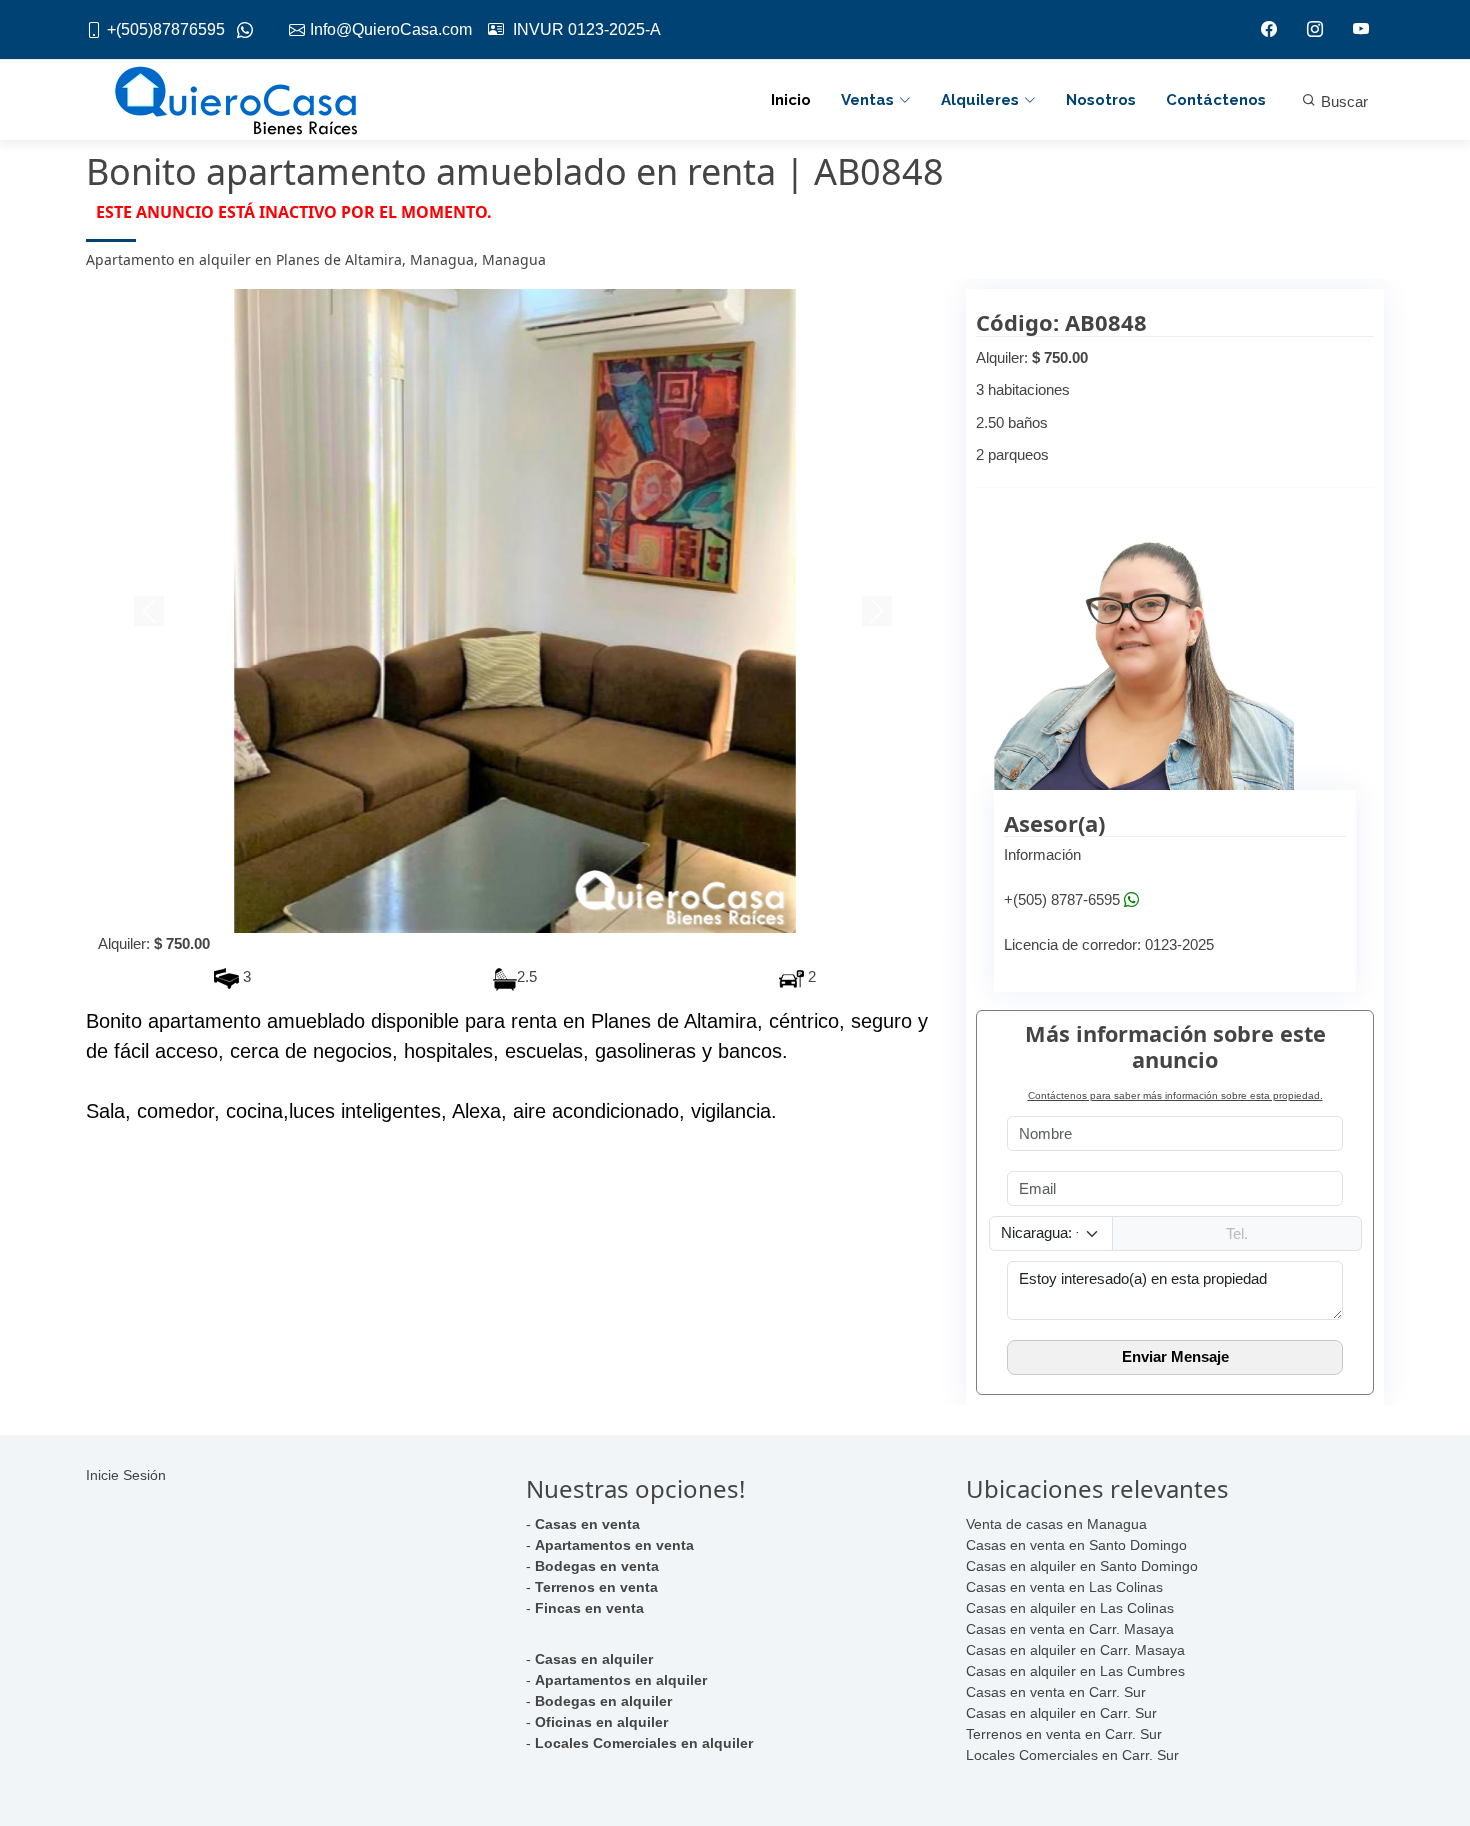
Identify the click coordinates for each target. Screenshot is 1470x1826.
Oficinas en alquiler (601, 1722)
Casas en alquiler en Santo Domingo (1082, 1566)
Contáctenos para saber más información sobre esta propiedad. (1175, 1095)
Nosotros (1101, 100)
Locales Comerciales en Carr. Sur (1072, 1755)
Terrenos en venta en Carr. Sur (1064, 1734)
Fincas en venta (589, 1608)
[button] (150, 611)
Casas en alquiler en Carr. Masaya (1075, 1650)
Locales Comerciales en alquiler (644, 1743)
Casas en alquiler (594, 1659)
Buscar (1342, 101)
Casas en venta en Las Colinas (1064, 1587)
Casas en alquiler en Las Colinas (1070, 1608)
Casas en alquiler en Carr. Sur (1061, 1713)
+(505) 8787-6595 (1062, 899)
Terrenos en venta (596, 1587)
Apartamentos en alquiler (621, 1680)
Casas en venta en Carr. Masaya (1070, 1629)
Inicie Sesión (126, 1475)
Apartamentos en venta (614, 1545)
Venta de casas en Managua (1056, 1524)
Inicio (791, 100)
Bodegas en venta (597, 1566)
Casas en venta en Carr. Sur (1056, 1692)
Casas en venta (587, 1524)
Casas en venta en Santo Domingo (1076, 1545)
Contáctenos (1216, 100)
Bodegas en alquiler (603, 1701)
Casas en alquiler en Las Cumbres (1075, 1671)
